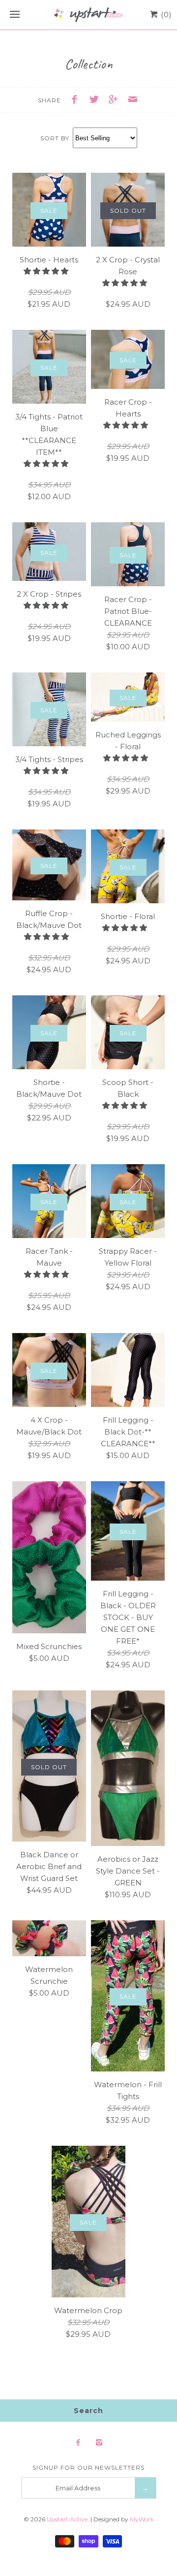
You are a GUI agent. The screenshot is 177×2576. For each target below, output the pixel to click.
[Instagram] (99, 2443)
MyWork (142, 2519)
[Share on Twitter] (96, 101)
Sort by (55, 138)
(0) (165, 15)
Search (88, 2411)
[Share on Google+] (116, 101)
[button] (47, 271)
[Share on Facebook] (77, 101)
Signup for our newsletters (88, 2467)
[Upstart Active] (88, 15)
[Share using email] (133, 101)
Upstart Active (67, 2519)
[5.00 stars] (126, 283)
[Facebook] (78, 2443)
